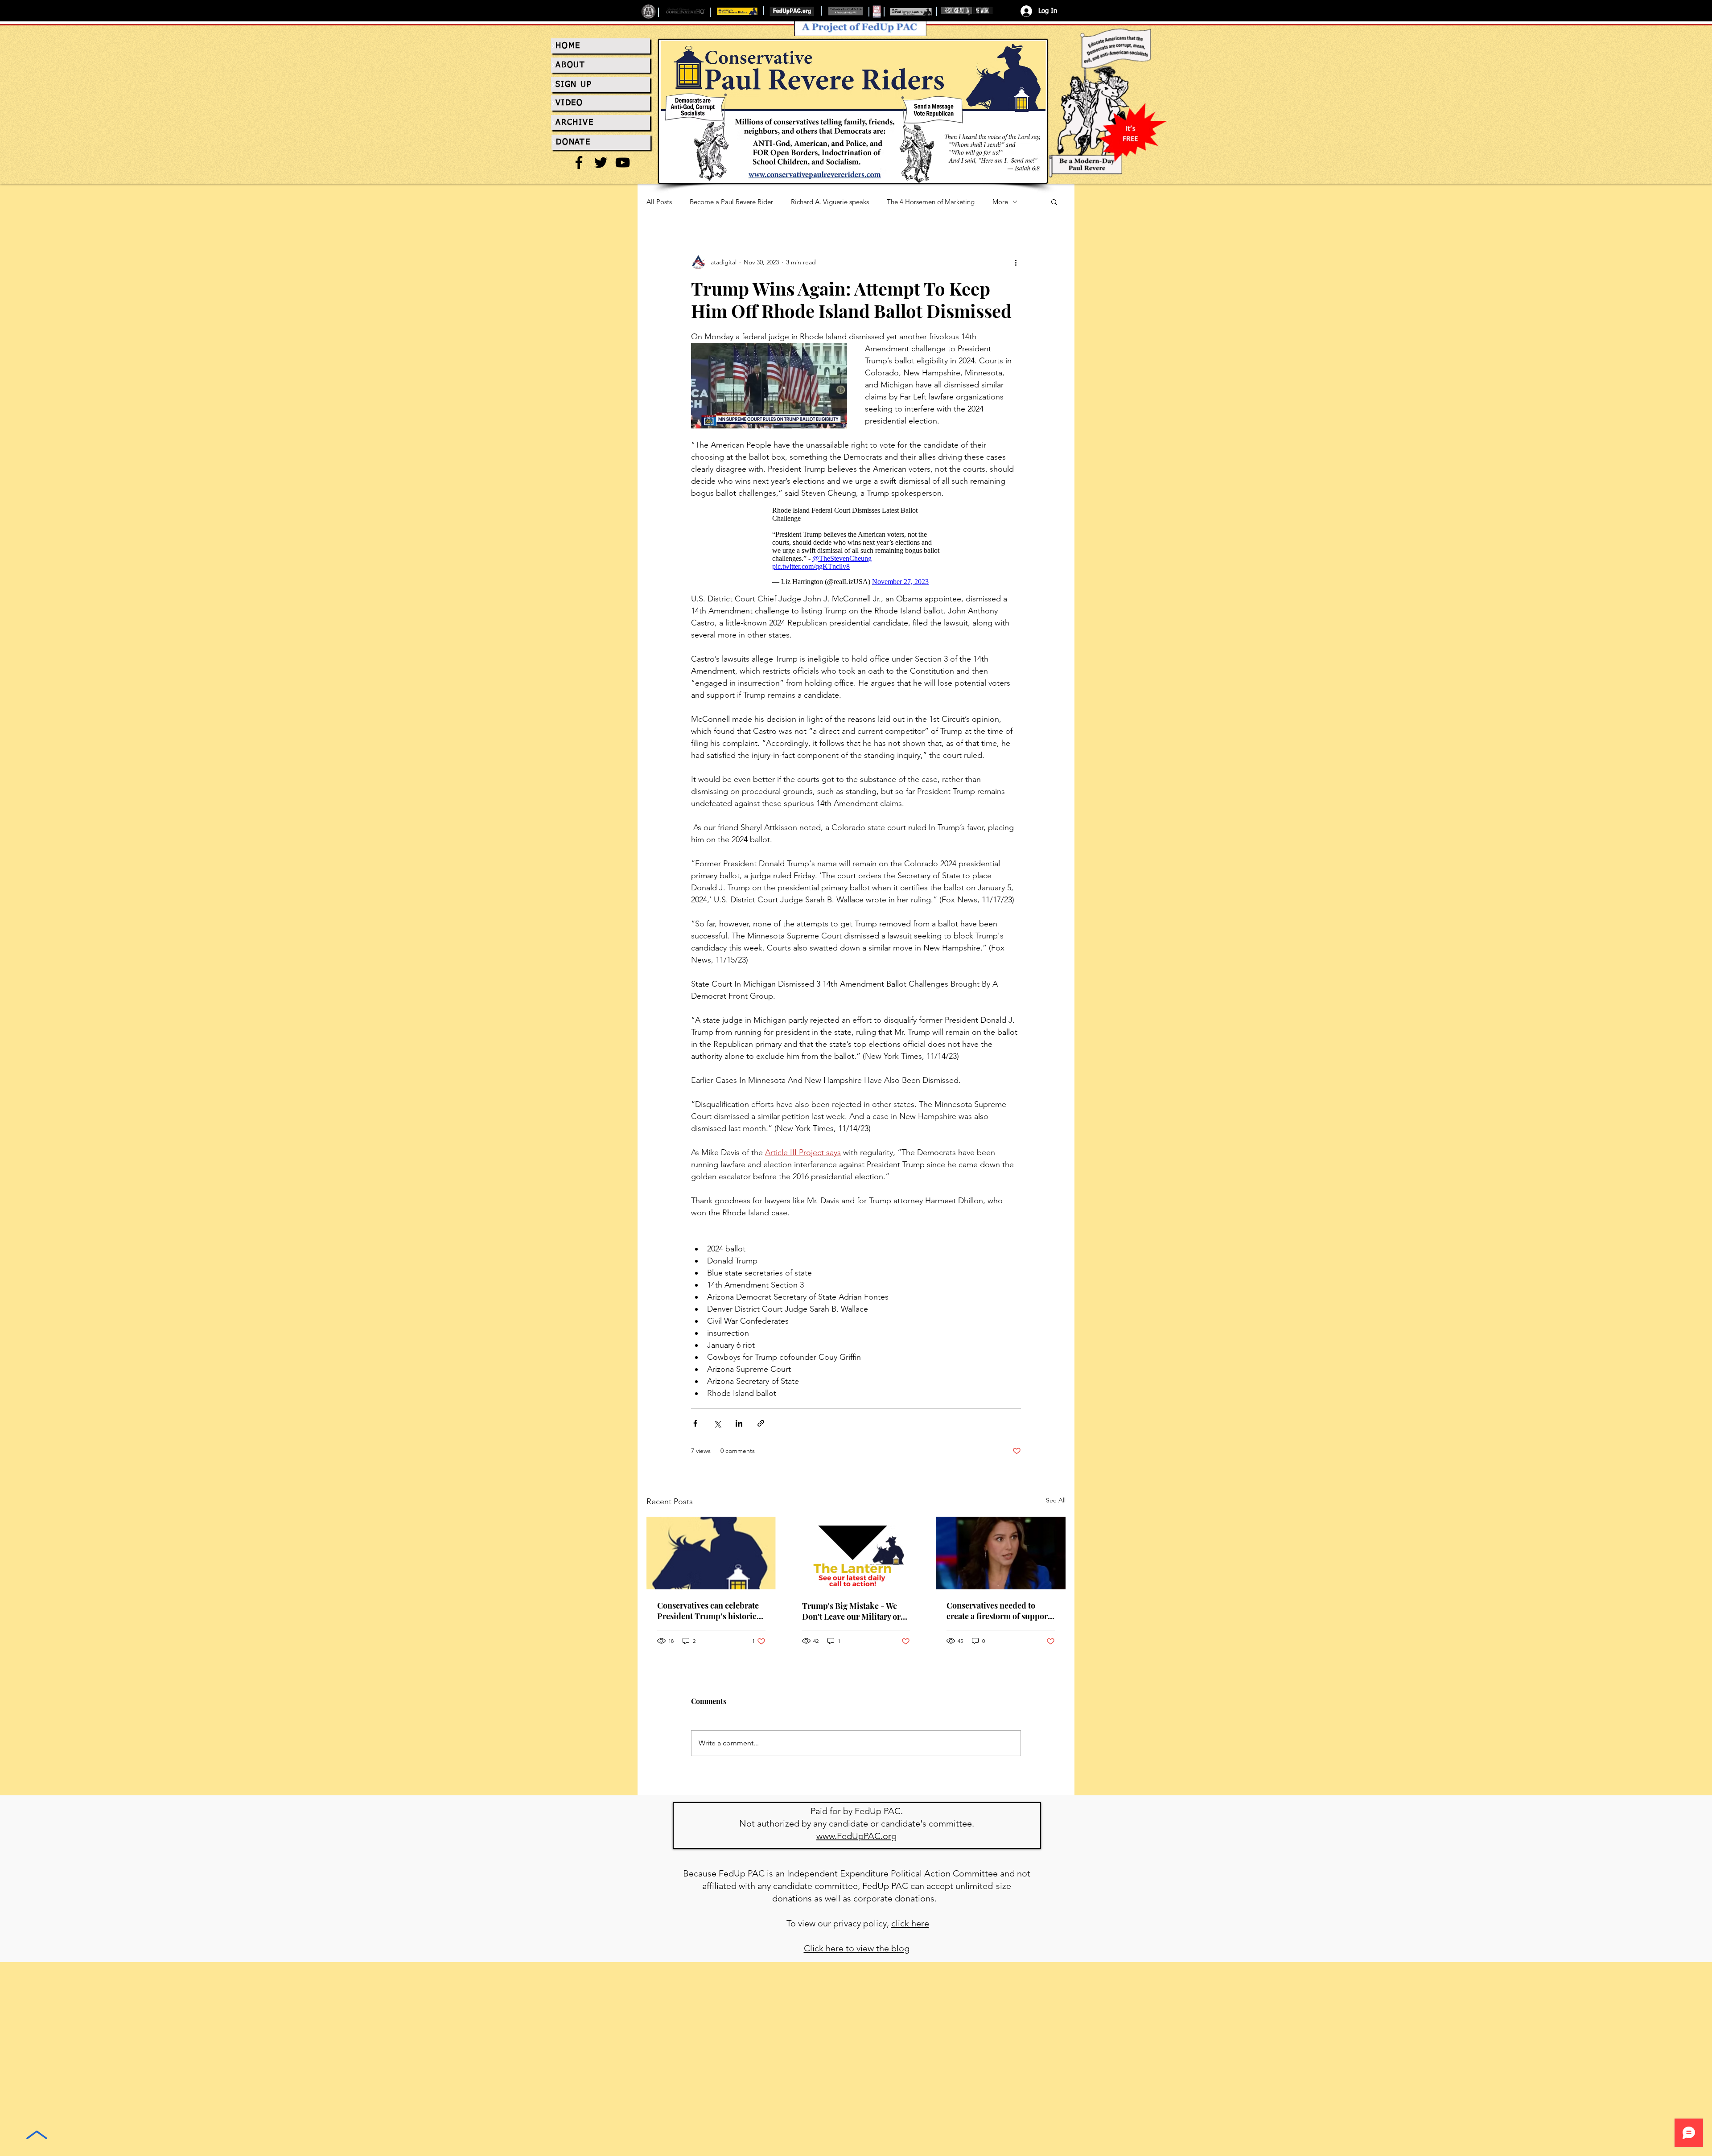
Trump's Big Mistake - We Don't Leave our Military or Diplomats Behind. (851, 1611)
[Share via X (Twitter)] (717, 1423)
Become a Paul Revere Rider (731, 202)
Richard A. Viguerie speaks (830, 202)
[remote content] (856, 546)
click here (910, 1923)
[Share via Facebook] (695, 1423)
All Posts (659, 202)
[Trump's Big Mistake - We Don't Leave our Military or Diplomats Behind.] (856, 1553)
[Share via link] (761, 1423)
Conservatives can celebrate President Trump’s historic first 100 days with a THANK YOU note (709, 1611)
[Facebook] (579, 163)
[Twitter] (601, 163)
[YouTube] (623, 163)
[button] (1054, 202)
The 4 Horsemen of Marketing (931, 202)
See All (1056, 1500)
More (1000, 202)
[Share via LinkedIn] (739, 1423)
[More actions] (1016, 262)
